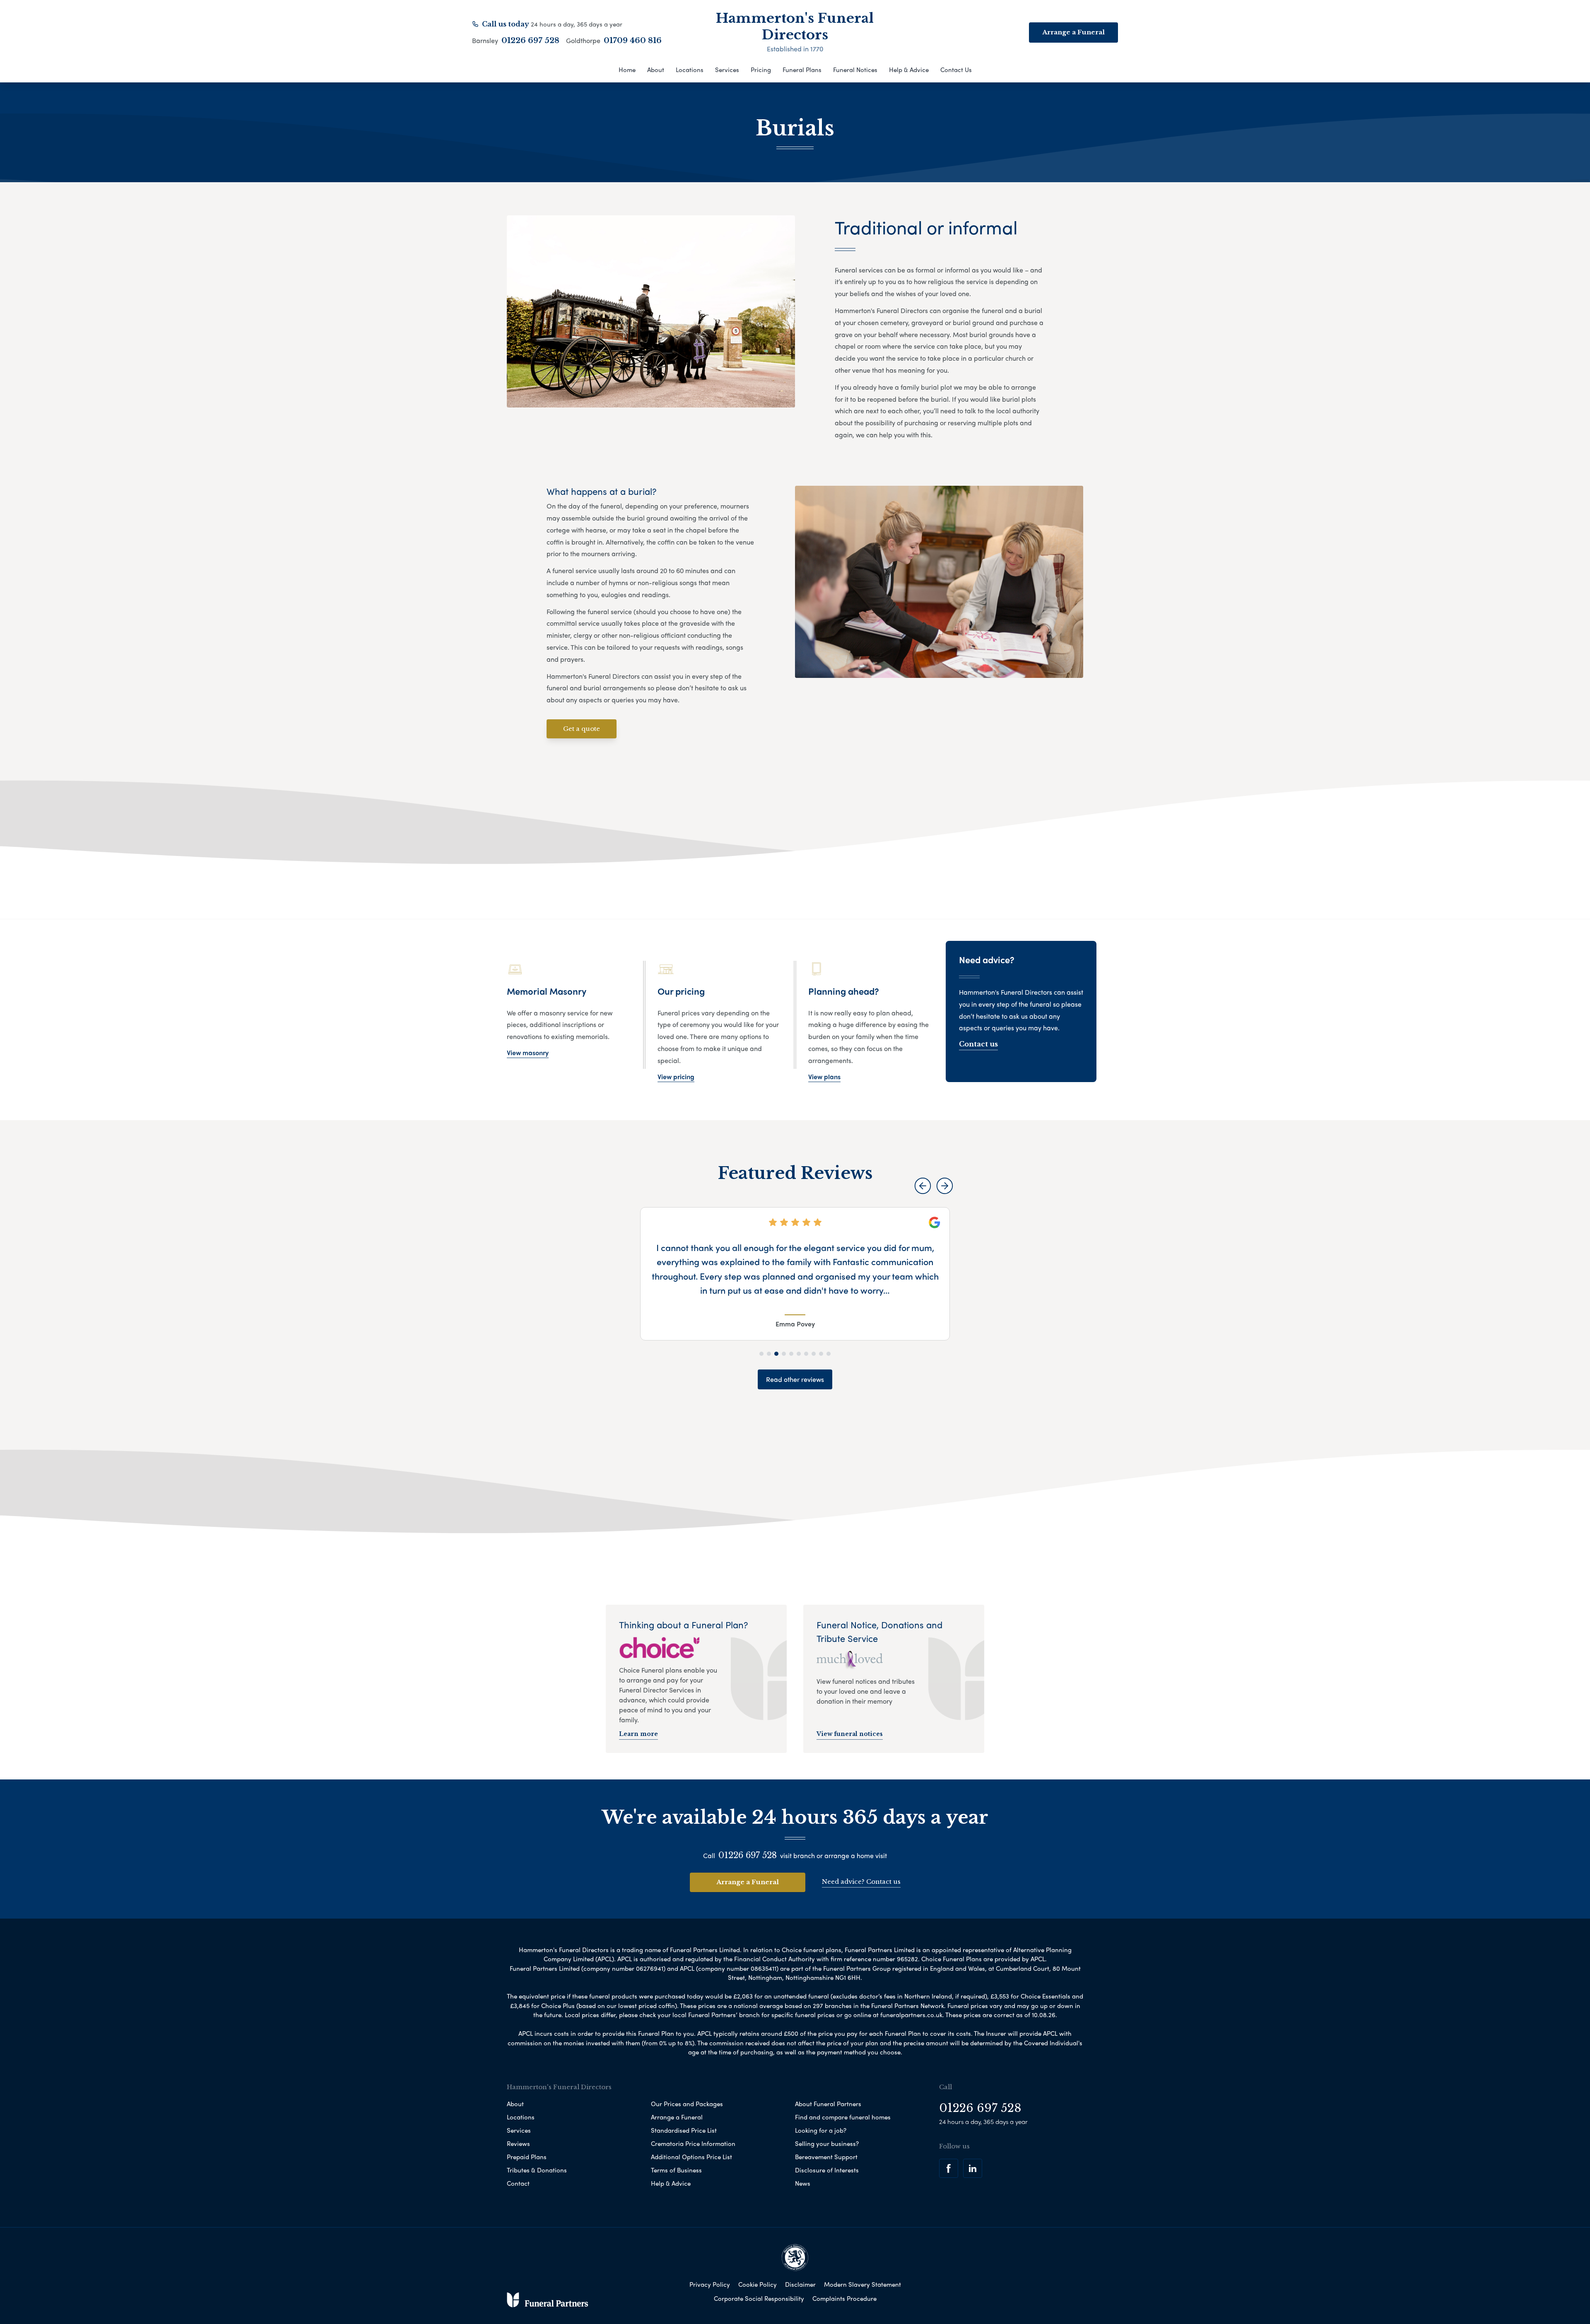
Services (727, 70)
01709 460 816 (633, 41)
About (656, 70)
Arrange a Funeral (748, 1882)
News (803, 2183)
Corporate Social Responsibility (759, 2298)
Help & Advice (909, 70)
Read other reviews (795, 1379)
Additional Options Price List (691, 2157)
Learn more (638, 1734)
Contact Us (956, 70)
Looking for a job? (821, 2130)
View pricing (676, 1076)
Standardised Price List (684, 2130)
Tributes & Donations (537, 2170)
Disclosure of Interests (827, 2170)
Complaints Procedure (844, 2298)
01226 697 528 (530, 41)
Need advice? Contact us (861, 1882)
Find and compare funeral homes (843, 2117)
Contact (518, 2183)
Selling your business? (827, 2143)
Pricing (761, 70)
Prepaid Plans (527, 2157)
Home (627, 70)
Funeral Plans (802, 70)
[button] (923, 1186)
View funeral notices (850, 1734)
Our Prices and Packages (687, 2104)
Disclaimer (800, 2284)
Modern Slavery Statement (862, 2284)
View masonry (528, 1052)
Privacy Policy (710, 2284)
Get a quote (582, 729)
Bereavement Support (826, 2157)
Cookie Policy (758, 2284)
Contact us (978, 1044)
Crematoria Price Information (693, 2143)
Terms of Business (676, 2170)
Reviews (518, 2143)
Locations (690, 70)
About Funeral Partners (828, 2104)
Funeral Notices (855, 70)
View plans (824, 1076)
